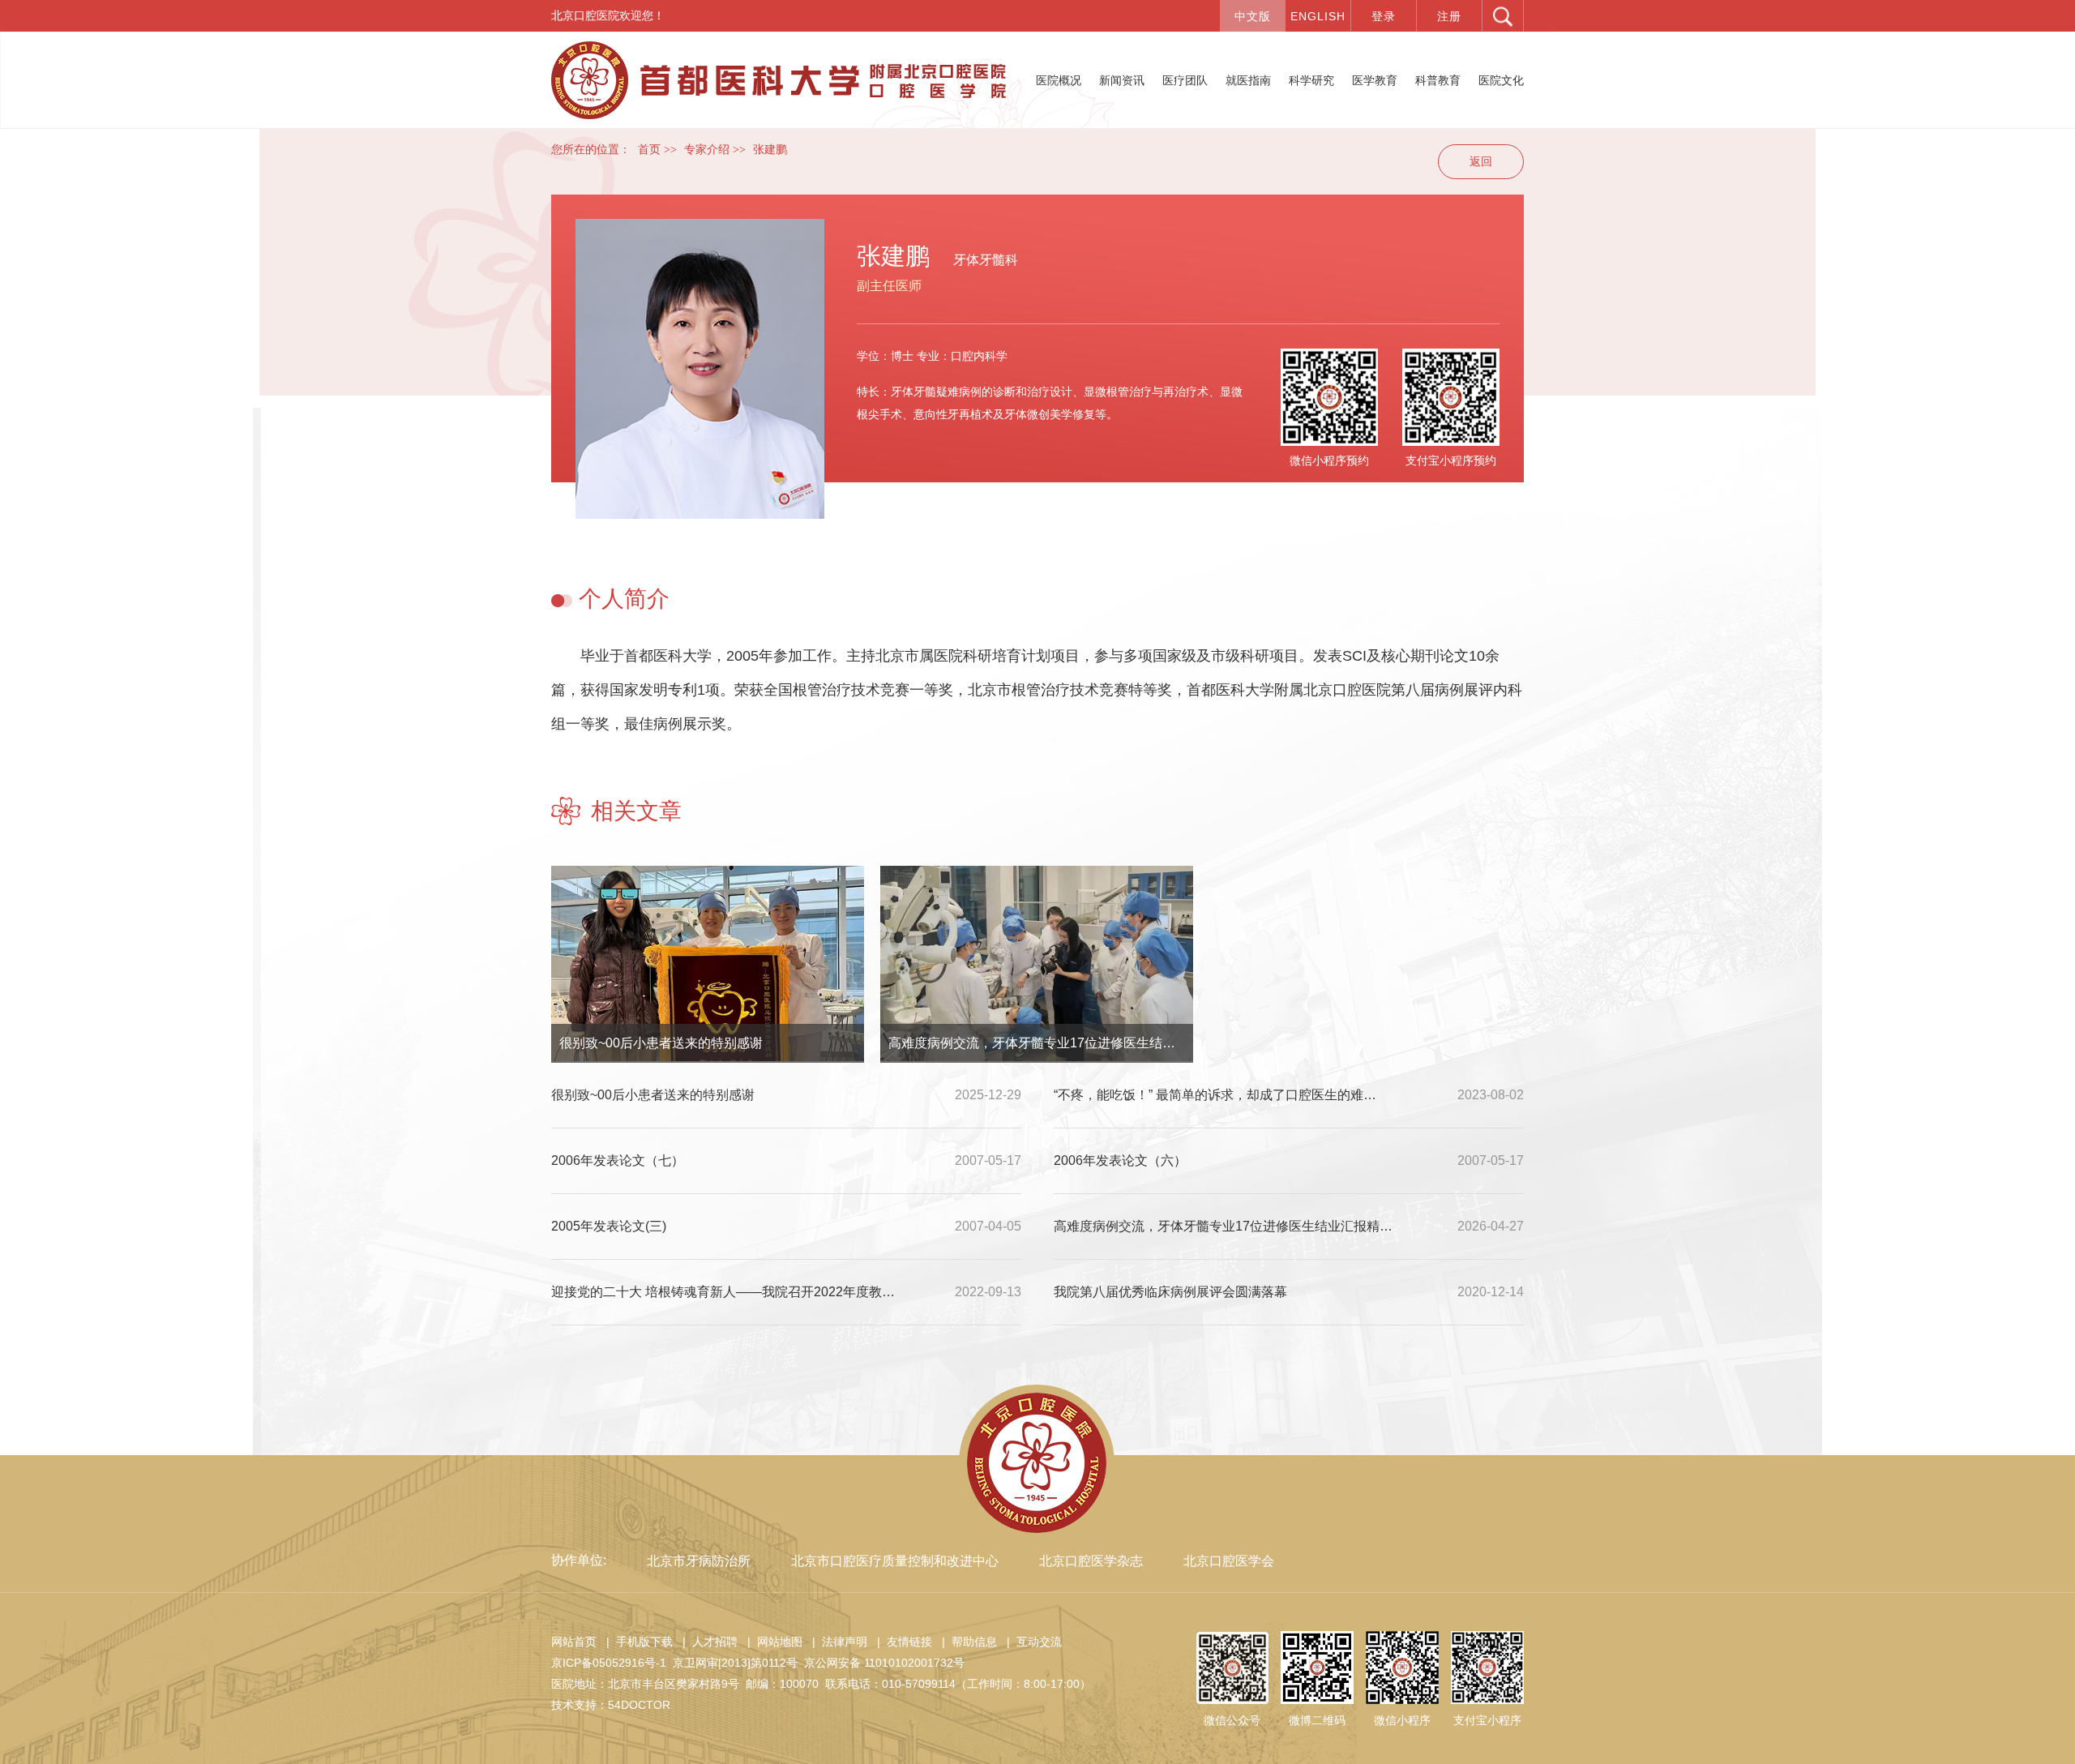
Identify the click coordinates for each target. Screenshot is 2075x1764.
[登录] (1384, 16)
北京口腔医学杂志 (1091, 1561)
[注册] (1449, 16)
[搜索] (1503, 16)
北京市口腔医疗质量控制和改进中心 (895, 1561)
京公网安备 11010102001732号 (884, 1663)
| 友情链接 (901, 1642)
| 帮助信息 (966, 1642)
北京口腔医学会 (1229, 1561)
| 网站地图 (772, 1642)
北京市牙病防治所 (699, 1561)
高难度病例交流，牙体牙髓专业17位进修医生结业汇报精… (1041, 1043)
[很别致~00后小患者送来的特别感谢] (708, 963)
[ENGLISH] (1318, 16)
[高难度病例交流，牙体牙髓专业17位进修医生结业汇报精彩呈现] (1037, 963)
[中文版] (1252, 16)
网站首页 (574, 1642)
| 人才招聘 (707, 1642)
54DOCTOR (639, 1705)
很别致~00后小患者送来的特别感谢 (661, 1043)
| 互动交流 (1031, 1642)
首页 (649, 150)
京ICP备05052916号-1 (609, 1663)
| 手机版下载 (636, 1642)
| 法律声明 (836, 1642)
